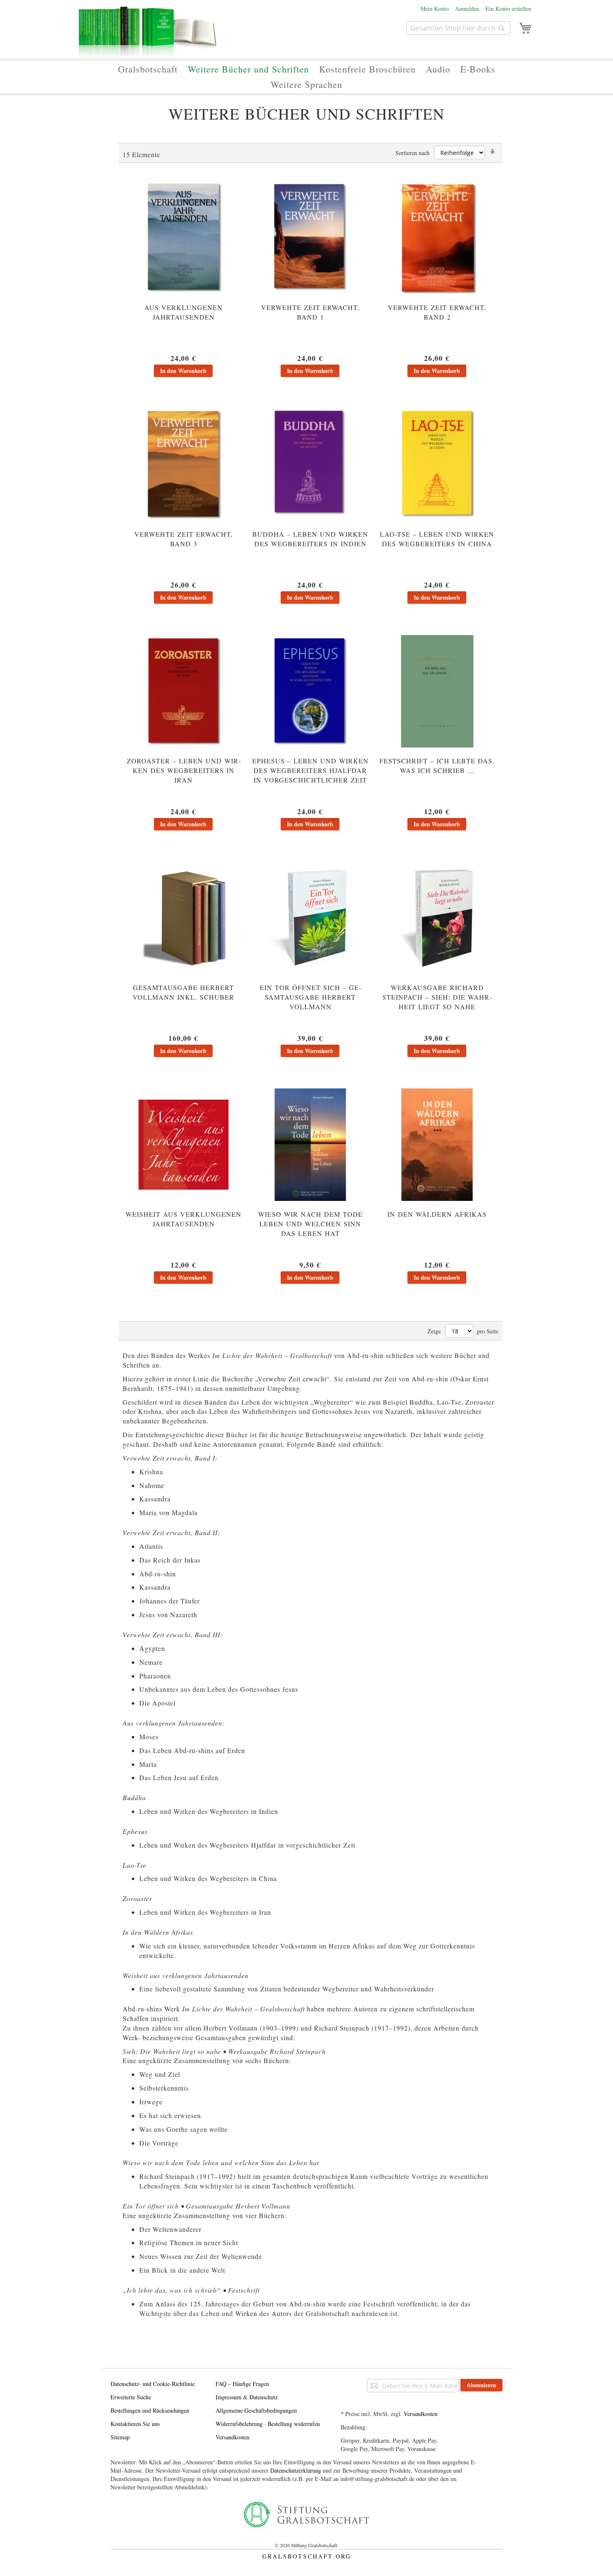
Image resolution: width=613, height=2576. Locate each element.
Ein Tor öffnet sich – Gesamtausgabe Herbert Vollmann (310, 997)
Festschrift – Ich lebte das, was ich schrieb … (437, 765)
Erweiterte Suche (131, 2397)
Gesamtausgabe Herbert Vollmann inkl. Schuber (183, 992)
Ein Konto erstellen (508, 9)
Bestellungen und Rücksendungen (150, 2410)
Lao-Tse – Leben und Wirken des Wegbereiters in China (437, 539)
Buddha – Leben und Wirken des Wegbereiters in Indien (310, 539)
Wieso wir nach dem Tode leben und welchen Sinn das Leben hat (310, 1224)
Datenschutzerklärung (296, 2470)
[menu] (306, 77)
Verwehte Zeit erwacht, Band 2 (437, 312)
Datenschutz (264, 2397)
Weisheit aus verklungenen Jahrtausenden (183, 1219)
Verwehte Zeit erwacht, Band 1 (310, 312)
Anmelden (467, 9)
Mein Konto (435, 9)
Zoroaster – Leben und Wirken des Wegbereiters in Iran (184, 770)
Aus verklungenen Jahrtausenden (183, 312)
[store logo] (148, 36)
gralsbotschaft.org (307, 2556)
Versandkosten (232, 2437)
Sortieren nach (412, 153)
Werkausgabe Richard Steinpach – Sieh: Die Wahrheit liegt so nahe (437, 997)
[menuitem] (148, 69)
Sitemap (120, 2437)
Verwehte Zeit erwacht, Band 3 (183, 539)
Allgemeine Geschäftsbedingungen (256, 2410)
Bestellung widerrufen (294, 2424)
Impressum (229, 2397)
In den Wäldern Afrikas (437, 1214)
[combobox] (458, 28)
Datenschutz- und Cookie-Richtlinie (153, 2384)
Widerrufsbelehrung (239, 2424)
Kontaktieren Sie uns (135, 2424)
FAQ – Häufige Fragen (242, 2384)
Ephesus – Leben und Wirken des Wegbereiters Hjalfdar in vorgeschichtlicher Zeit (310, 770)
